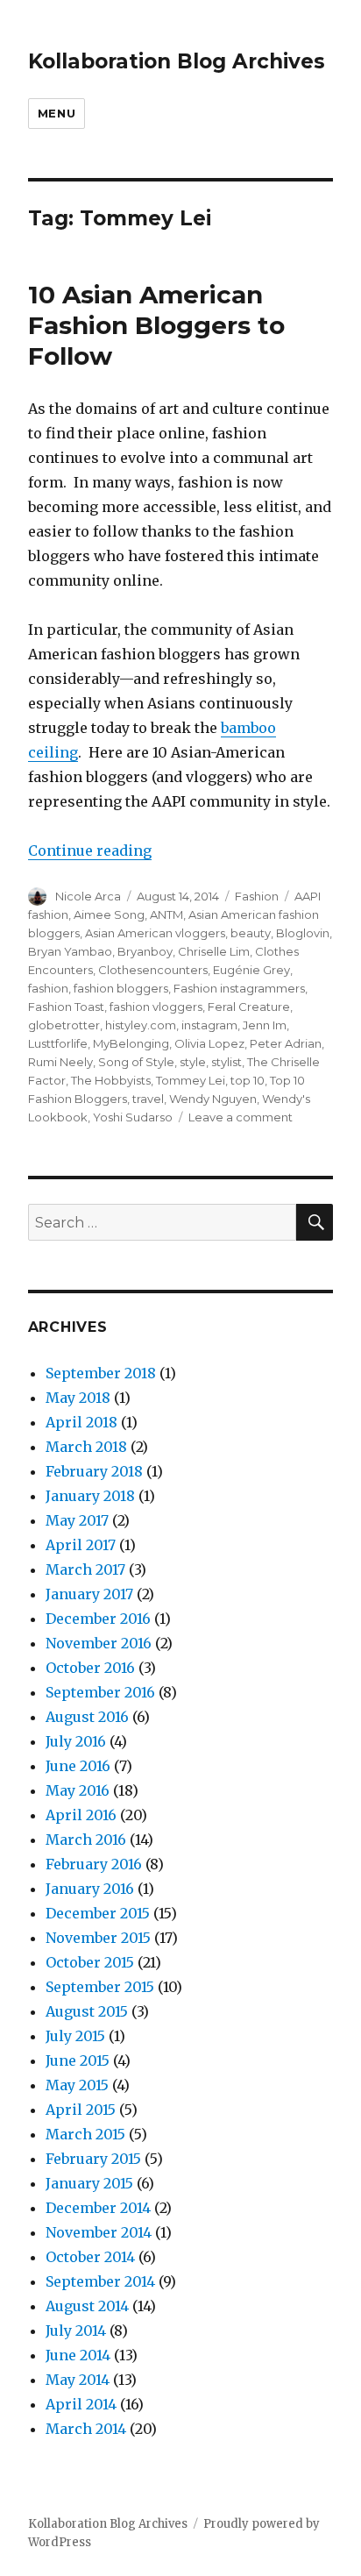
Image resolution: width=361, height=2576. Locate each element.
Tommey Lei (191, 1080)
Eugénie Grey (251, 970)
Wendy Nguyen (213, 1099)
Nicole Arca (88, 896)
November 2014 (99, 2232)
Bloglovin (303, 933)
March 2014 (86, 2429)
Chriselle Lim (214, 951)
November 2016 (99, 1643)
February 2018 (94, 1471)
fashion (48, 988)
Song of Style (136, 1062)
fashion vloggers (156, 1007)
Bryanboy (145, 951)
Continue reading (90, 850)
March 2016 (86, 1839)
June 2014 (78, 2355)
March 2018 (86, 1447)
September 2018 (101, 1373)
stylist (227, 1062)
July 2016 (76, 1741)
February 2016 (94, 1864)
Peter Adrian (286, 1043)
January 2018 (90, 1496)
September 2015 (100, 1987)
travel (148, 1099)
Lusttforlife (58, 1043)
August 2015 (87, 2011)
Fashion (257, 896)
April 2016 (81, 1815)
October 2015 (90, 1962)
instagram (209, 1025)
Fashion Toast (66, 1007)
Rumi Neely (60, 1062)
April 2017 (81, 1545)
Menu (57, 113)
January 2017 (89, 1594)
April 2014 (81, 2404)
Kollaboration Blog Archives (177, 61)
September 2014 (100, 2281)
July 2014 (76, 2330)
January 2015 (89, 2183)
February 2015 (93, 2159)
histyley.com (141, 1025)
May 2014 (78, 2380)
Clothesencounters (153, 970)
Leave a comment (241, 1117)
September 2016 (100, 1692)
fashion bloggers (121, 988)
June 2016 (78, 1766)
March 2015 (85, 2134)
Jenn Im (265, 1025)
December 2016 (98, 1619)
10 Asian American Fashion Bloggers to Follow (156, 325)
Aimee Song (109, 914)
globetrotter (64, 1025)
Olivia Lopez (209, 1043)
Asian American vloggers (155, 933)
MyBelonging (131, 1043)
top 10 (248, 1080)
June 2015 (78, 2060)
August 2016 (87, 1717)
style (193, 1062)
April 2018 (81, 1422)
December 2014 (98, 2208)
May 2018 (78, 1398)
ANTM (166, 914)
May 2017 (77, 1520)
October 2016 (90, 1668)
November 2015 (98, 1938)
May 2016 (78, 1790)
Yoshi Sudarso (133, 1117)
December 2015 (98, 1913)
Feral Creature (249, 1007)
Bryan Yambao (70, 951)
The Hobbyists (111, 1080)
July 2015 (75, 2036)
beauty (251, 933)
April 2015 (81, 2110)
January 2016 (90, 1889)
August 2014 (87, 2306)
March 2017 (85, 1569)
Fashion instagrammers (239, 988)
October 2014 (90, 2257)
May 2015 (77, 2085)
